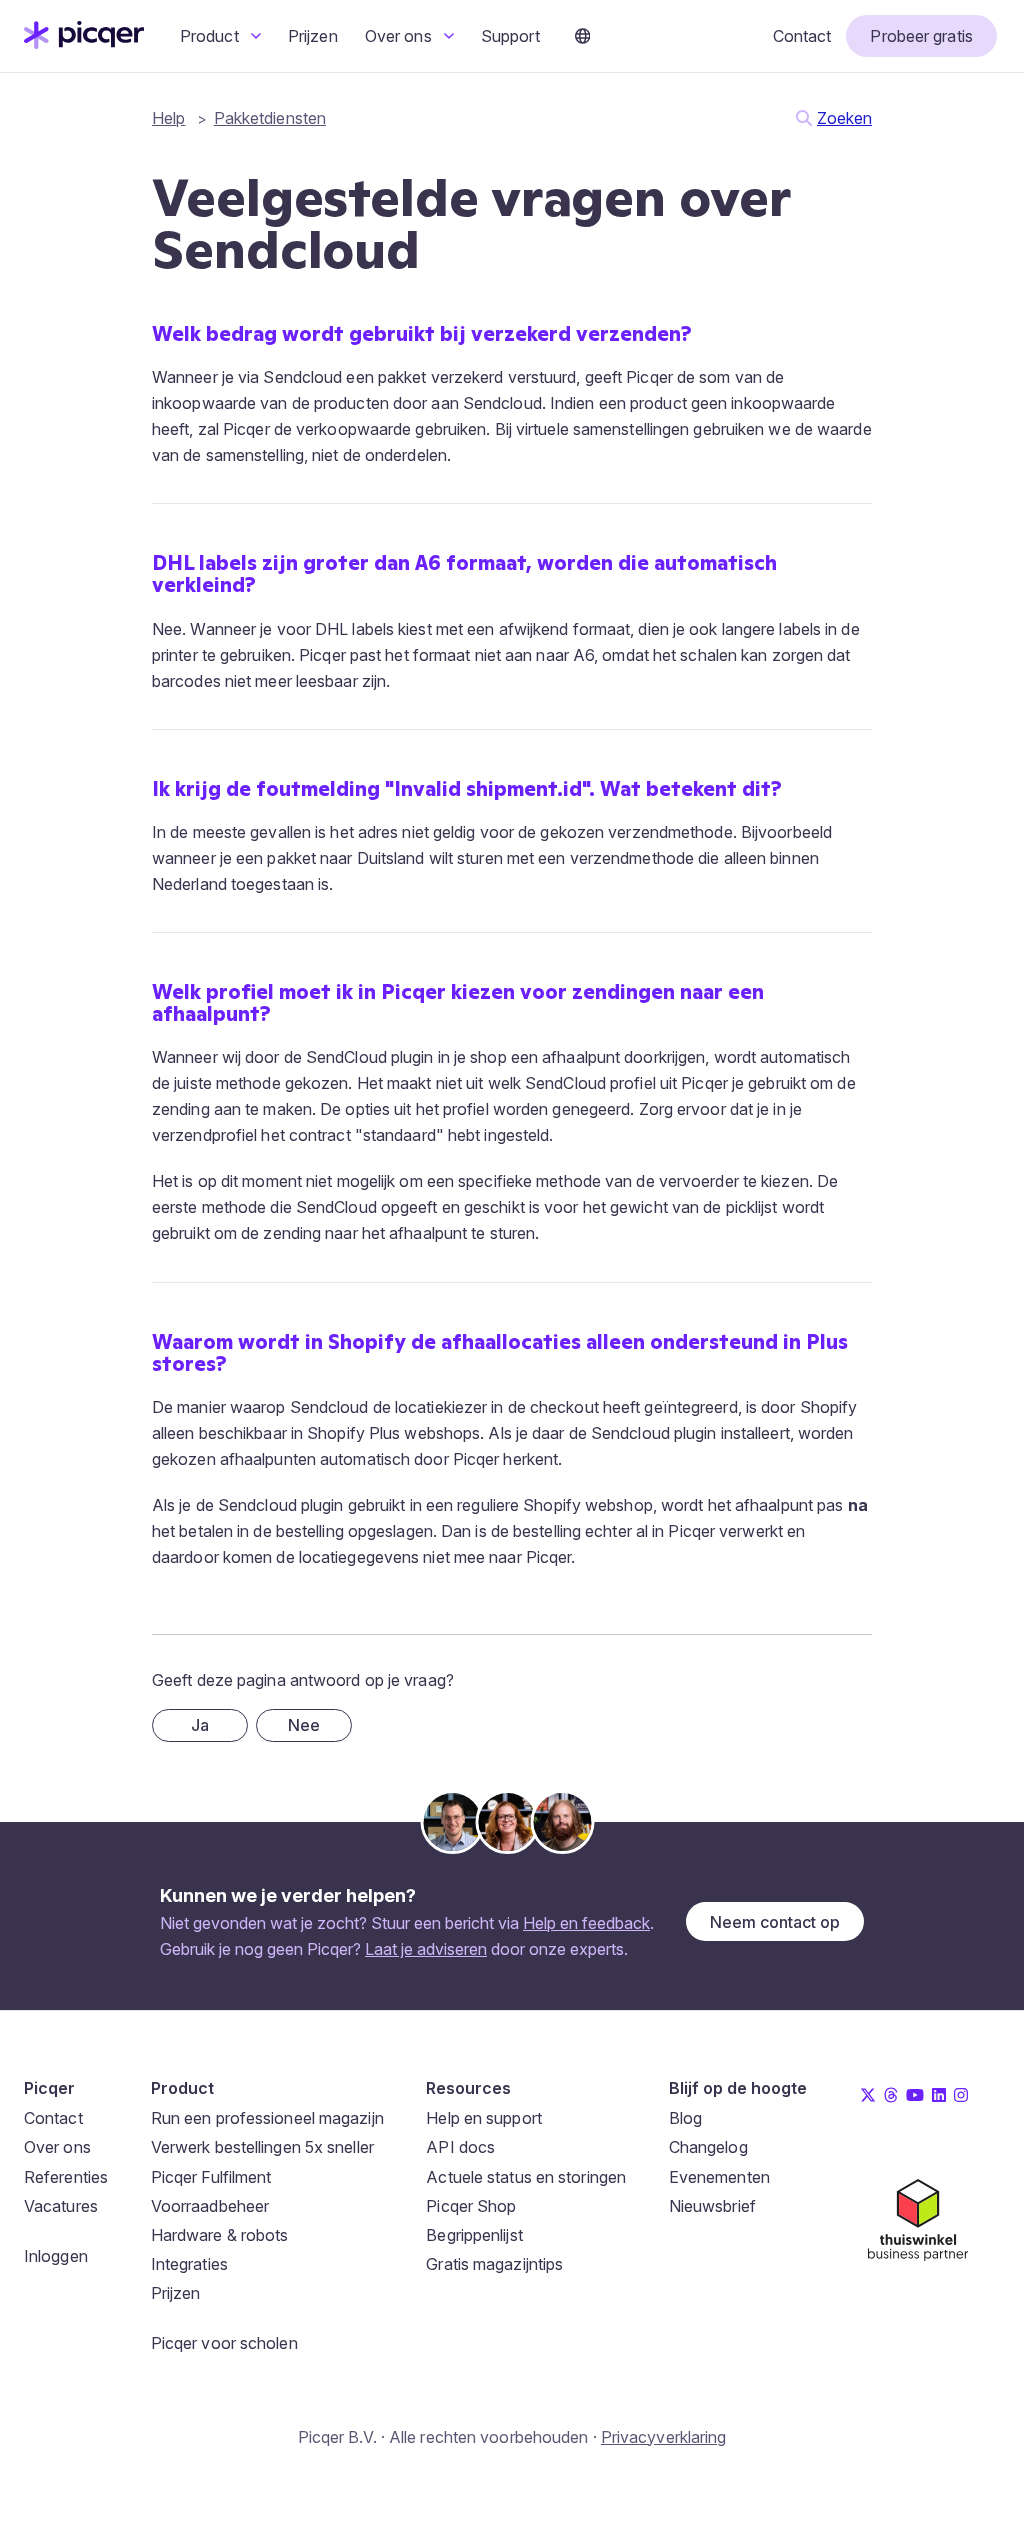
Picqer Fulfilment (211, 2177)
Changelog (708, 2147)
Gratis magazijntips (494, 2264)
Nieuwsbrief (712, 2206)
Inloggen (56, 2256)
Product (211, 36)
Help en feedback (586, 1923)
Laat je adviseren (426, 1949)
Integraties (189, 2264)
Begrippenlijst (474, 2235)
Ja (200, 1725)
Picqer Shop (471, 2206)
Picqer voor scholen (224, 2343)
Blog (685, 2118)
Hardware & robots (220, 2235)
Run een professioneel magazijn (267, 2118)
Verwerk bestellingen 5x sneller (262, 2147)
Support (510, 36)
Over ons (400, 36)
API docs (460, 2147)
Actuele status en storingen (526, 2177)
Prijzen (313, 36)
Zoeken (844, 118)
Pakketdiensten (270, 118)
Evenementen (719, 2177)
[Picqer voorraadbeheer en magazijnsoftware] (84, 43)
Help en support (484, 2118)
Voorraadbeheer (210, 2206)
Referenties (66, 2177)
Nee (304, 1725)
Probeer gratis (921, 36)
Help (168, 118)
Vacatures (61, 2206)
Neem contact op (775, 1922)
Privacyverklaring (664, 2437)
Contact (802, 36)
